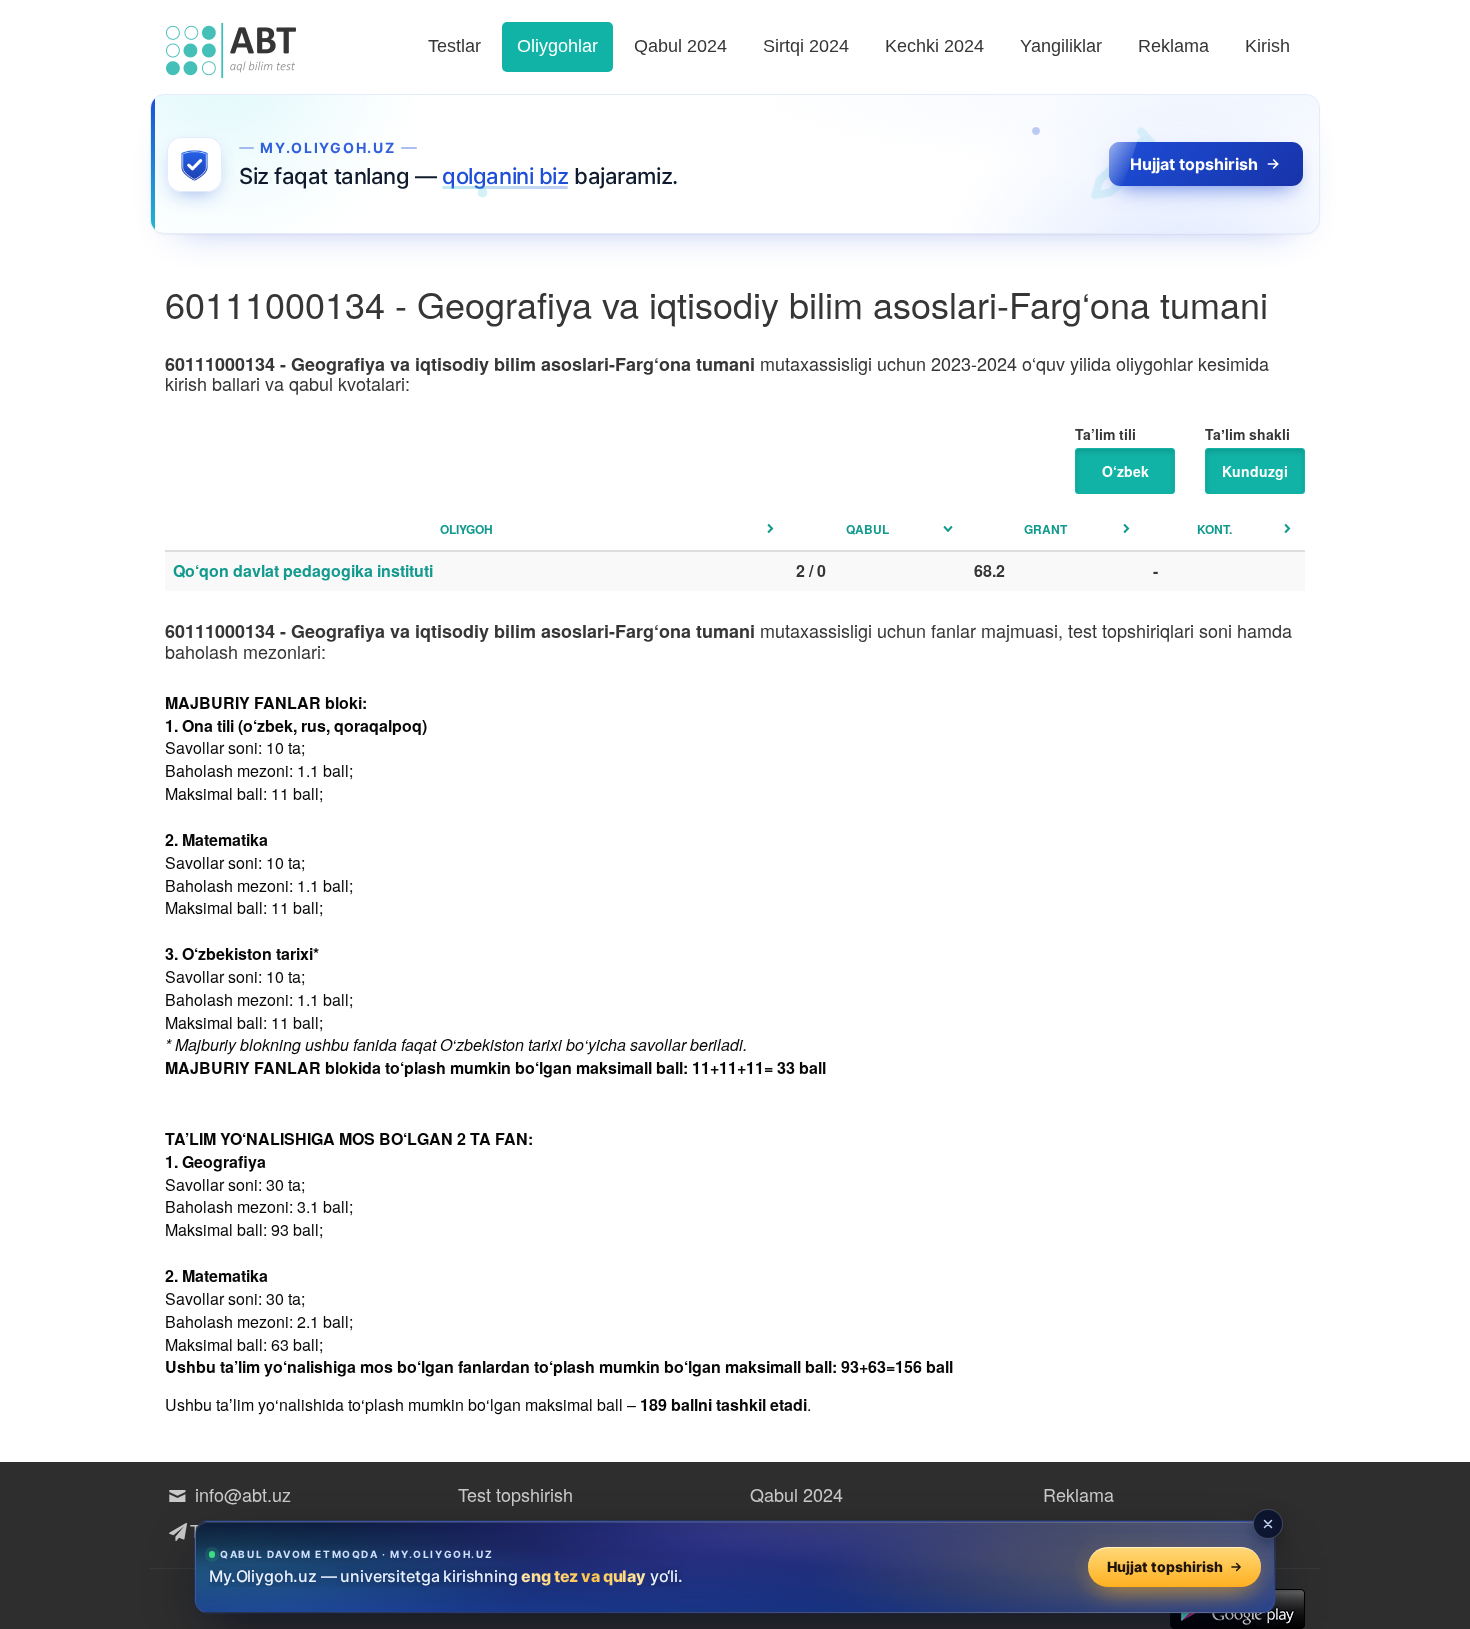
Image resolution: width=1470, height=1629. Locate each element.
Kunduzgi (1255, 471)
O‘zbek (1125, 471)
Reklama (1173, 46)
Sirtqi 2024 (806, 46)
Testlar (454, 46)
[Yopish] (1268, 1524)
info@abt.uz (240, 1494)
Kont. (1214, 529)
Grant (1045, 529)
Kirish (1267, 46)
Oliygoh (466, 529)
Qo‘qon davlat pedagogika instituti (303, 570)
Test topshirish (515, 1494)
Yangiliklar (1061, 46)
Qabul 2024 (680, 46)
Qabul (867, 529)
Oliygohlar (557, 46)
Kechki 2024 (934, 46)
